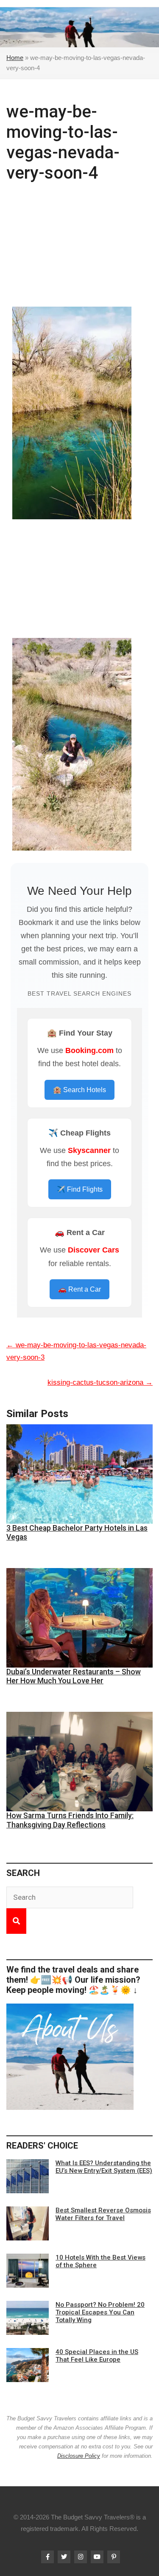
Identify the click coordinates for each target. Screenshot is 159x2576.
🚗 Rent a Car (79, 1289)
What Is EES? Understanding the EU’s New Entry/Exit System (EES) (104, 2167)
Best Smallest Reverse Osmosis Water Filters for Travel (103, 2214)
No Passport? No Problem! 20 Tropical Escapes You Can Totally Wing (100, 2312)
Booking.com (89, 1050)
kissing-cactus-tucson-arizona (100, 1382)
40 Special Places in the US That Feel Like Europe (97, 2356)
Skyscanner (89, 1150)
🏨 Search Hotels (79, 1090)
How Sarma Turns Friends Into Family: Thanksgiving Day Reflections (70, 1820)
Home (15, 58)
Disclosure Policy (79, 2456)
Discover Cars (93, 1250)
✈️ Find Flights (80, 1189)
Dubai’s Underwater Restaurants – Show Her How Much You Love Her (74, 1676)
